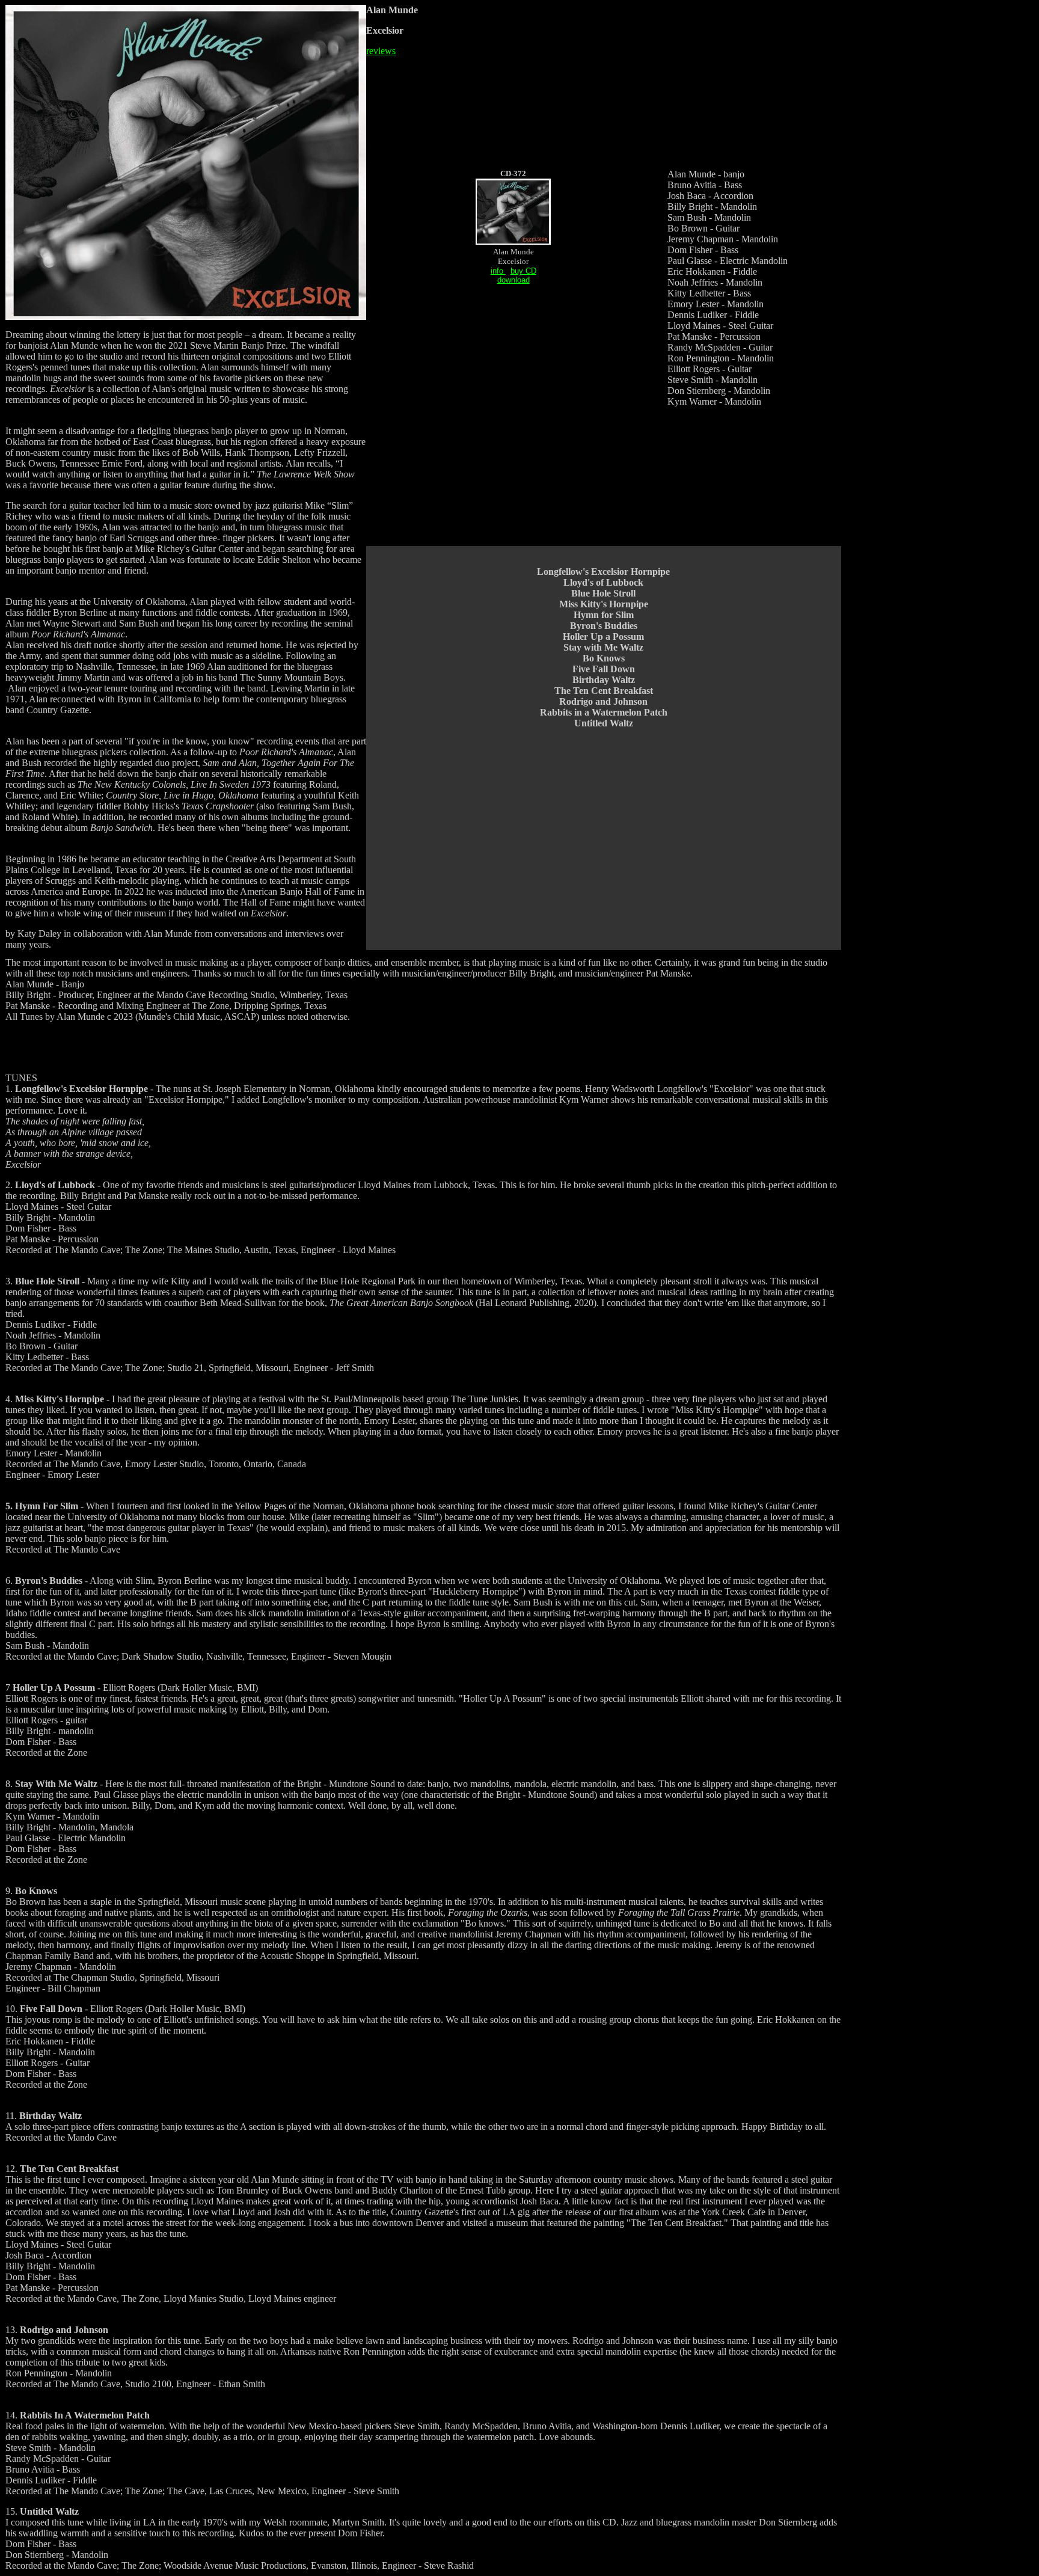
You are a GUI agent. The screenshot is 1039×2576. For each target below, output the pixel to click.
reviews (381, 51)
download (513, 280)
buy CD (523, 271)
